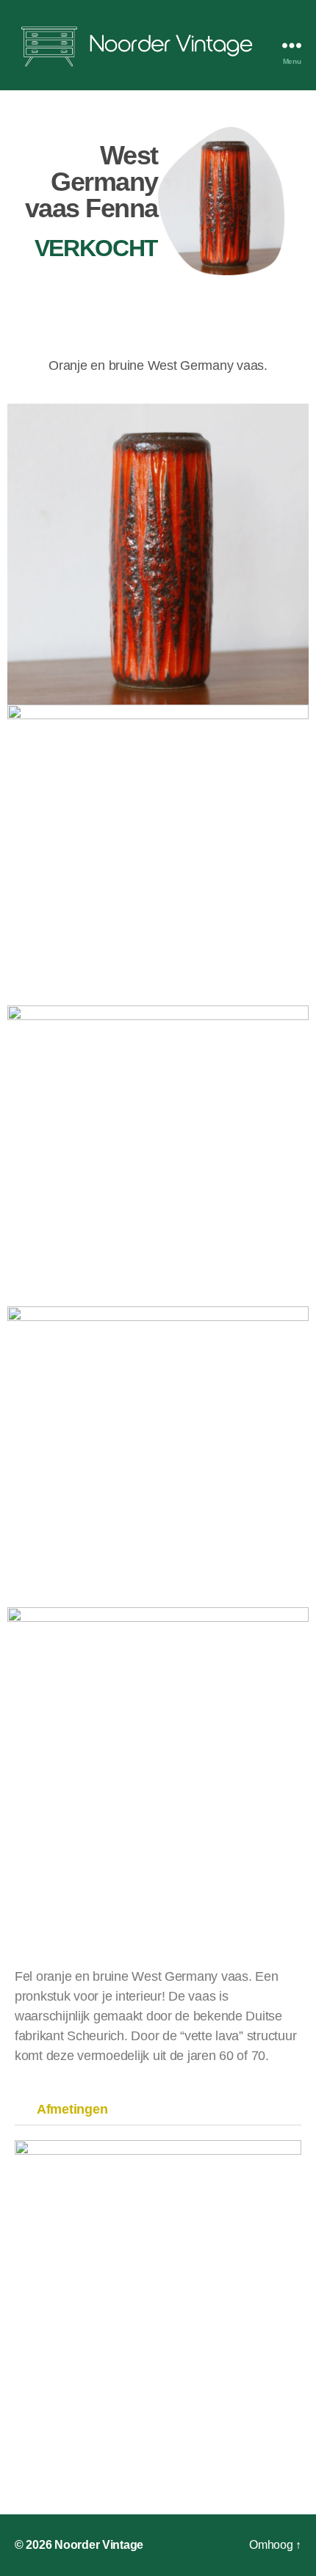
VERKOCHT (96, 248)
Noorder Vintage (99, 2545)
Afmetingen (72, 2109)
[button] (158, 2110)
